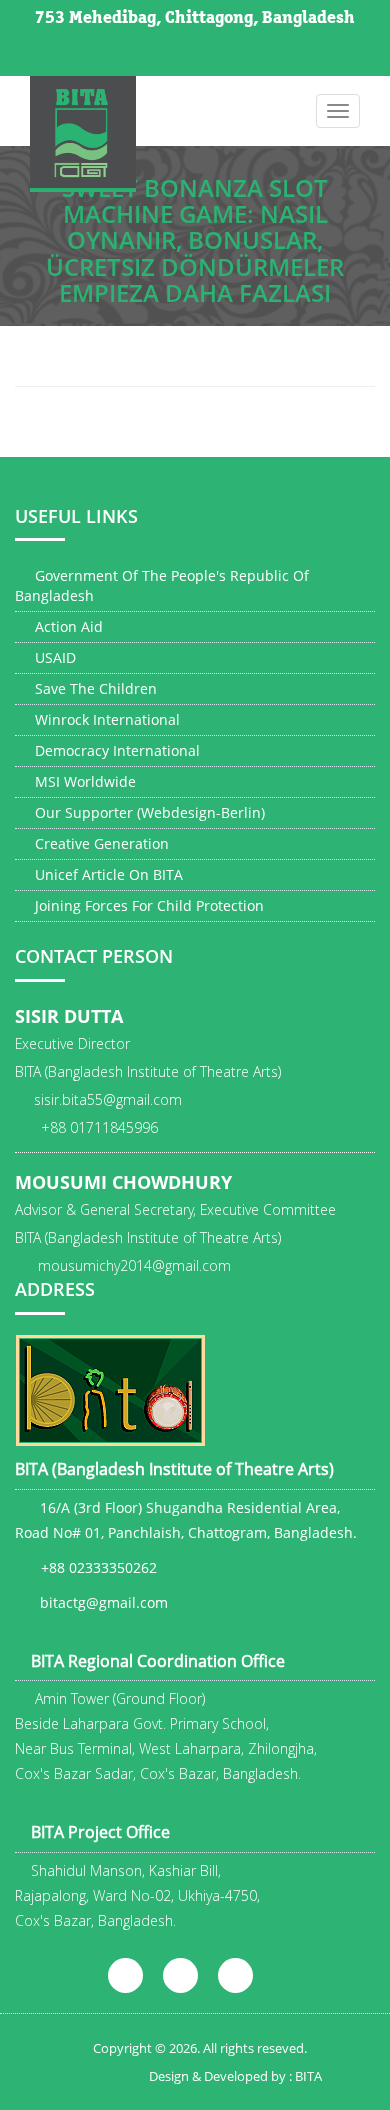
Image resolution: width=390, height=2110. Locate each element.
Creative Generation (100, 843)
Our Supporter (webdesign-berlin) (148, 812)
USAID (53, 657)
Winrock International (105, 719)
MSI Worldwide (83, 781)
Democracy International (115, 750)
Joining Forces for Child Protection (147, 905)
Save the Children (94, 688)
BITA (308, 2076)
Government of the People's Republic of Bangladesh (162, 585)
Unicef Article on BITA (107, 874)
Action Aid (67, 626)
